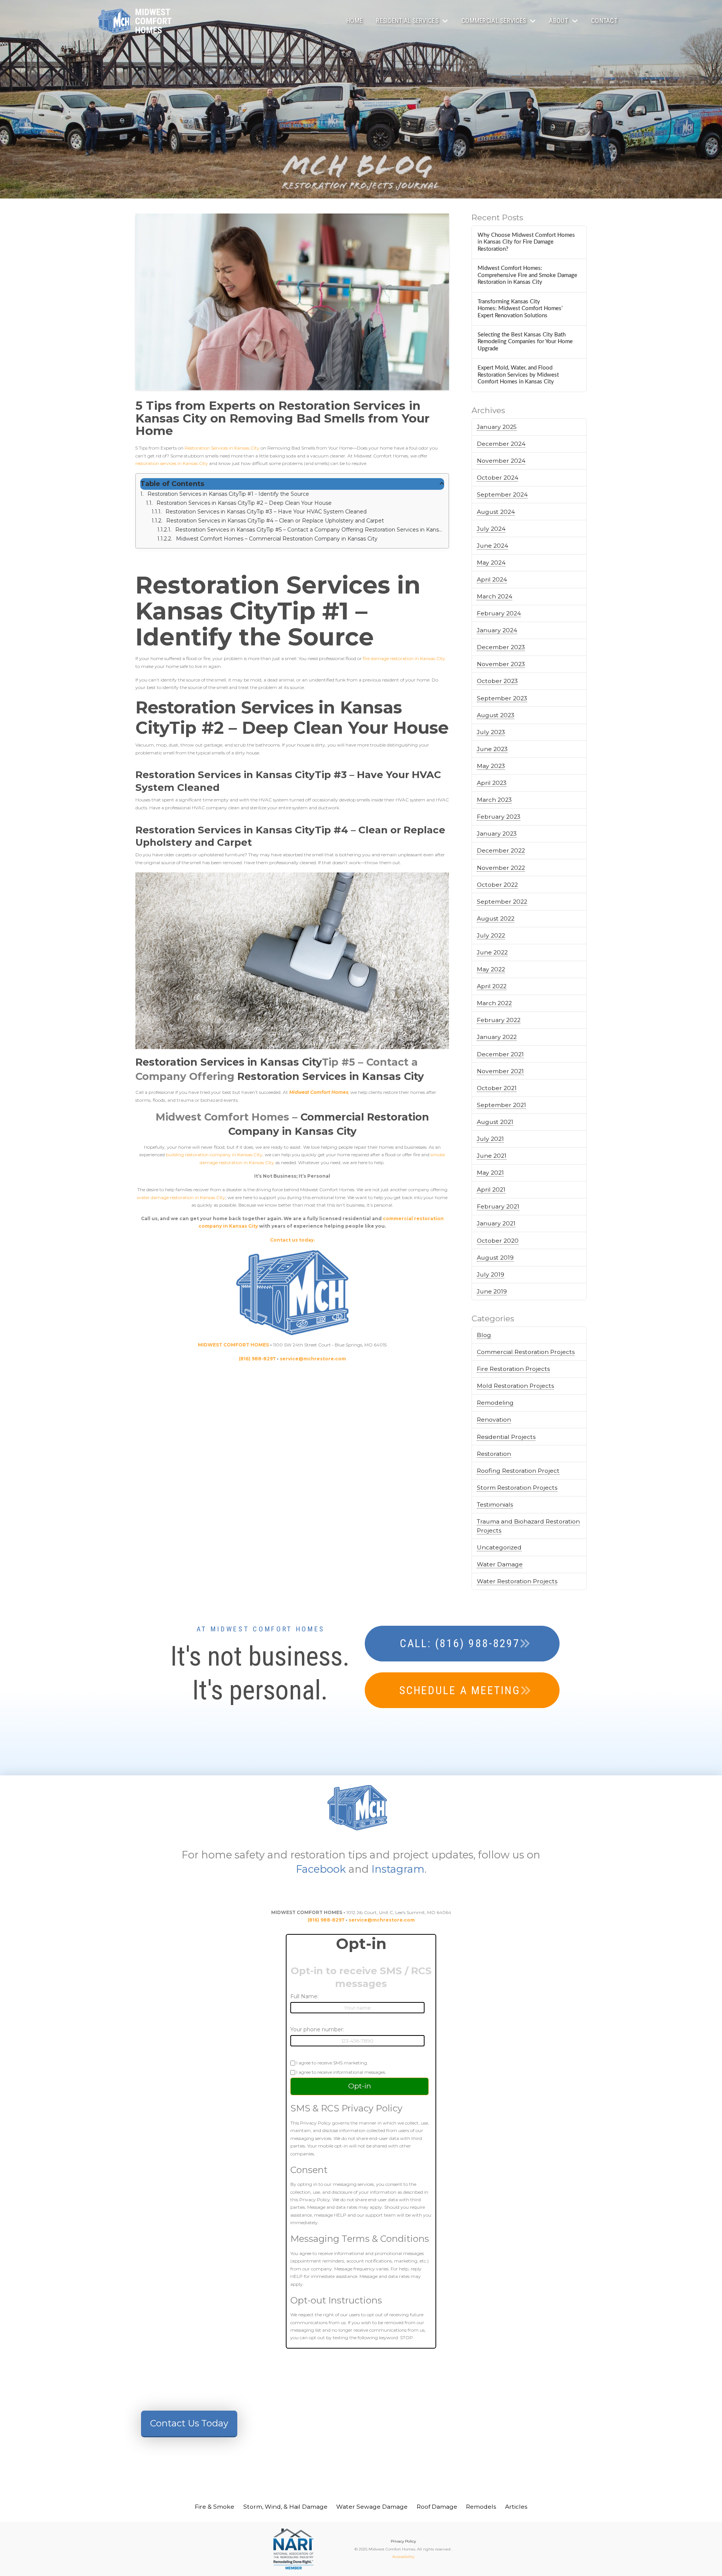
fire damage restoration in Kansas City (404, 658)
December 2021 (500, 1054)
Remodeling (495, 1403)
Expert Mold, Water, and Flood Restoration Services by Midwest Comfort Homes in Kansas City (518, 375)
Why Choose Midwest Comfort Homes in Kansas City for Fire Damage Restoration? (526, 242)
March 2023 (494, 800)
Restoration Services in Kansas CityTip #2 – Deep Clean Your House (244, 503)
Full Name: (304, 1996)
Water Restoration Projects (517, 1581)
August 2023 (496, 715)
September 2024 (502, 494)
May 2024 (491, 563)
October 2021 (497, 1088)
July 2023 (491, 732)
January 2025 (497, 427)
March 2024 (494, 596)
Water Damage (500, 1564)
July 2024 (491, 529)
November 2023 (501, 664)
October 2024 (498, 478)
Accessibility (403, 2557)
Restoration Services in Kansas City (221, 448)
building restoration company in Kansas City (214, 1155)
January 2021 (496, 1223)
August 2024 (496, 512)
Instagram (398, 1869)
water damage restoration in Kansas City (181, 1197)
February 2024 (499, 613)
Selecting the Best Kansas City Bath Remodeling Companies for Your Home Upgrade (525, 342)
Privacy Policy (403, 2541)
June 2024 (492, 546)
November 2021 (500, 1071)
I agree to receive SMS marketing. (332, 2063)
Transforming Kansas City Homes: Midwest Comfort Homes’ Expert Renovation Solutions (520, 309)
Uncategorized (499, 1547)
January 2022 (497, 1037)
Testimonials (495, 1505)
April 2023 (492, 783)
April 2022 (492, 986)
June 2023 (492, 749)
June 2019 (492, 1291)
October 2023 (497, 681)
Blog (484, 1335)
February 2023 (499, 817)
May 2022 (491, 969)
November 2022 (501, 868)
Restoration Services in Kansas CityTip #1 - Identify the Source (228, 494)
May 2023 (491, 766)
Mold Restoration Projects (515, 1386)
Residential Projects (506, 1437)
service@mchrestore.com (382, 1920)
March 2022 (494, 1003)
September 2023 (502, 698)
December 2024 (501, 444)
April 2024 (492, 579)
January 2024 (497, 630)
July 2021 (490, 1139)
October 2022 (497, 885)
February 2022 (499, 1020)
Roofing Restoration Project (518, 1471)
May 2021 (490, 1173)
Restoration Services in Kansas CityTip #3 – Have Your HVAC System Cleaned (266, 512)
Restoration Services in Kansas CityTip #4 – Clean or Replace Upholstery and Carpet (275, 521)
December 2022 (501, 850)
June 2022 (492, 952)
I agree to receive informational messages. (341, 2072)
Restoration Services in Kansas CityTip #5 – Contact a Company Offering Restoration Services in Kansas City (310, 530)
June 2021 (492, 1156)
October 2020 (498, 1241)
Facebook (321, 1869)
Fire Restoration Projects (513, 1369)
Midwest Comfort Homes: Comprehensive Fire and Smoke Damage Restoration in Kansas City (527, 275)
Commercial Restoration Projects (526, 1352)
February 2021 (498, 1206)
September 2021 (501, 1105)
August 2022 (496, 918)
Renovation (494, 1420)
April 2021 (491, 1190)
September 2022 (502, 902)
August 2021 (495, 1122)
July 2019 (491, 1274)
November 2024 (501, 461)
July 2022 (491, 935)
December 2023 (501, 647)
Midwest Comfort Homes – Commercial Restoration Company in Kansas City (277, 539)
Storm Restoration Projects (517, 1488)
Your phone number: (317, 2029)
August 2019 (495, 1258)
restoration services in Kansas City (172, 463)
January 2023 (497, 834)
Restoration (494, 1454)
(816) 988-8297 (326, 1920)
